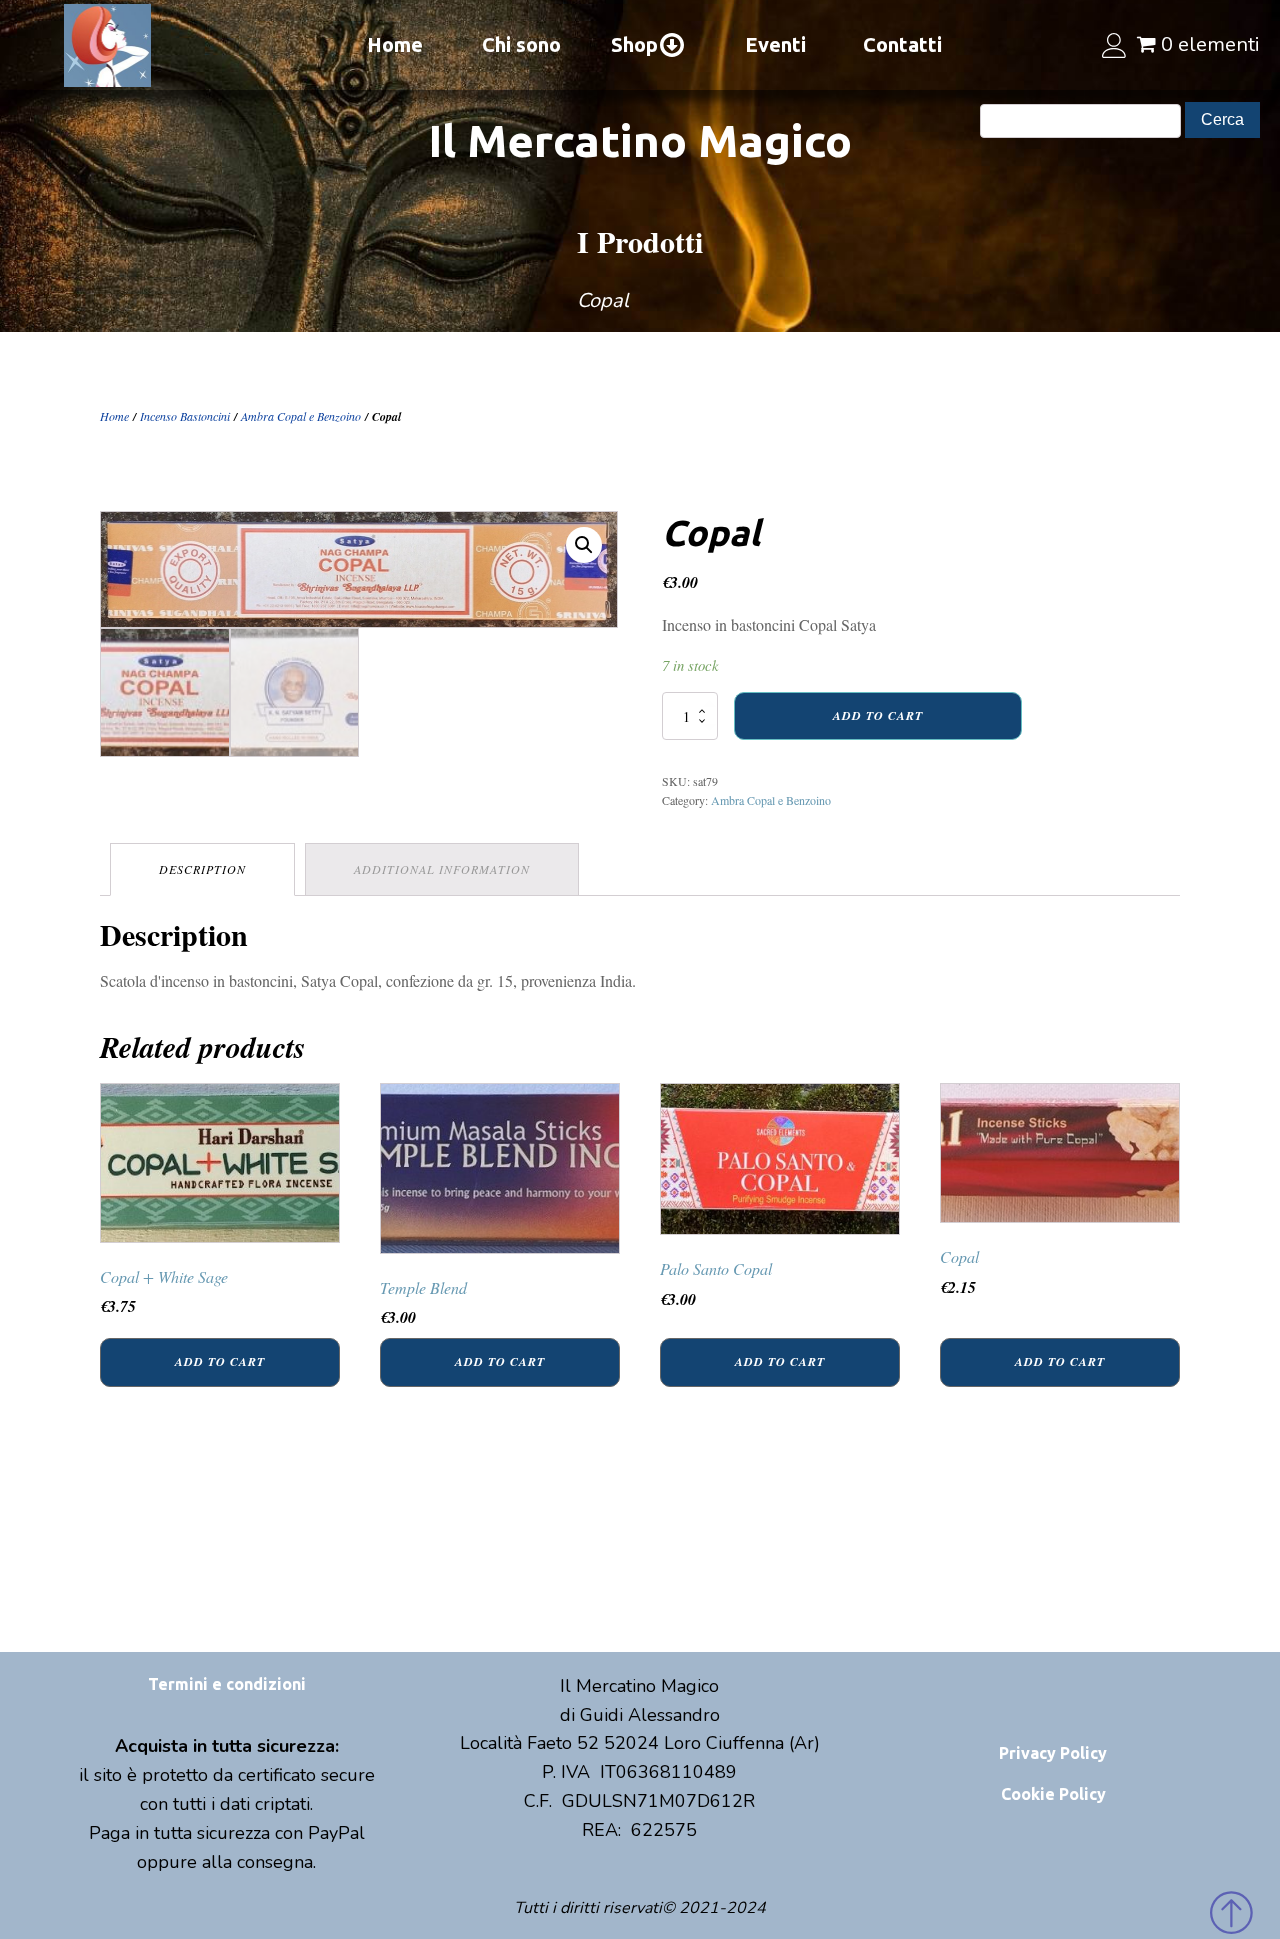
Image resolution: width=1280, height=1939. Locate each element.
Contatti (902, 44)
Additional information (442, 869)
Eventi (775, 44)
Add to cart (878, 715)
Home (395, 44)
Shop (634, 44)
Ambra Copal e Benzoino (301, 416)
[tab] (202, 869)
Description (202, 869)
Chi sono (521, 44)
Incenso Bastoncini (185, 416)
